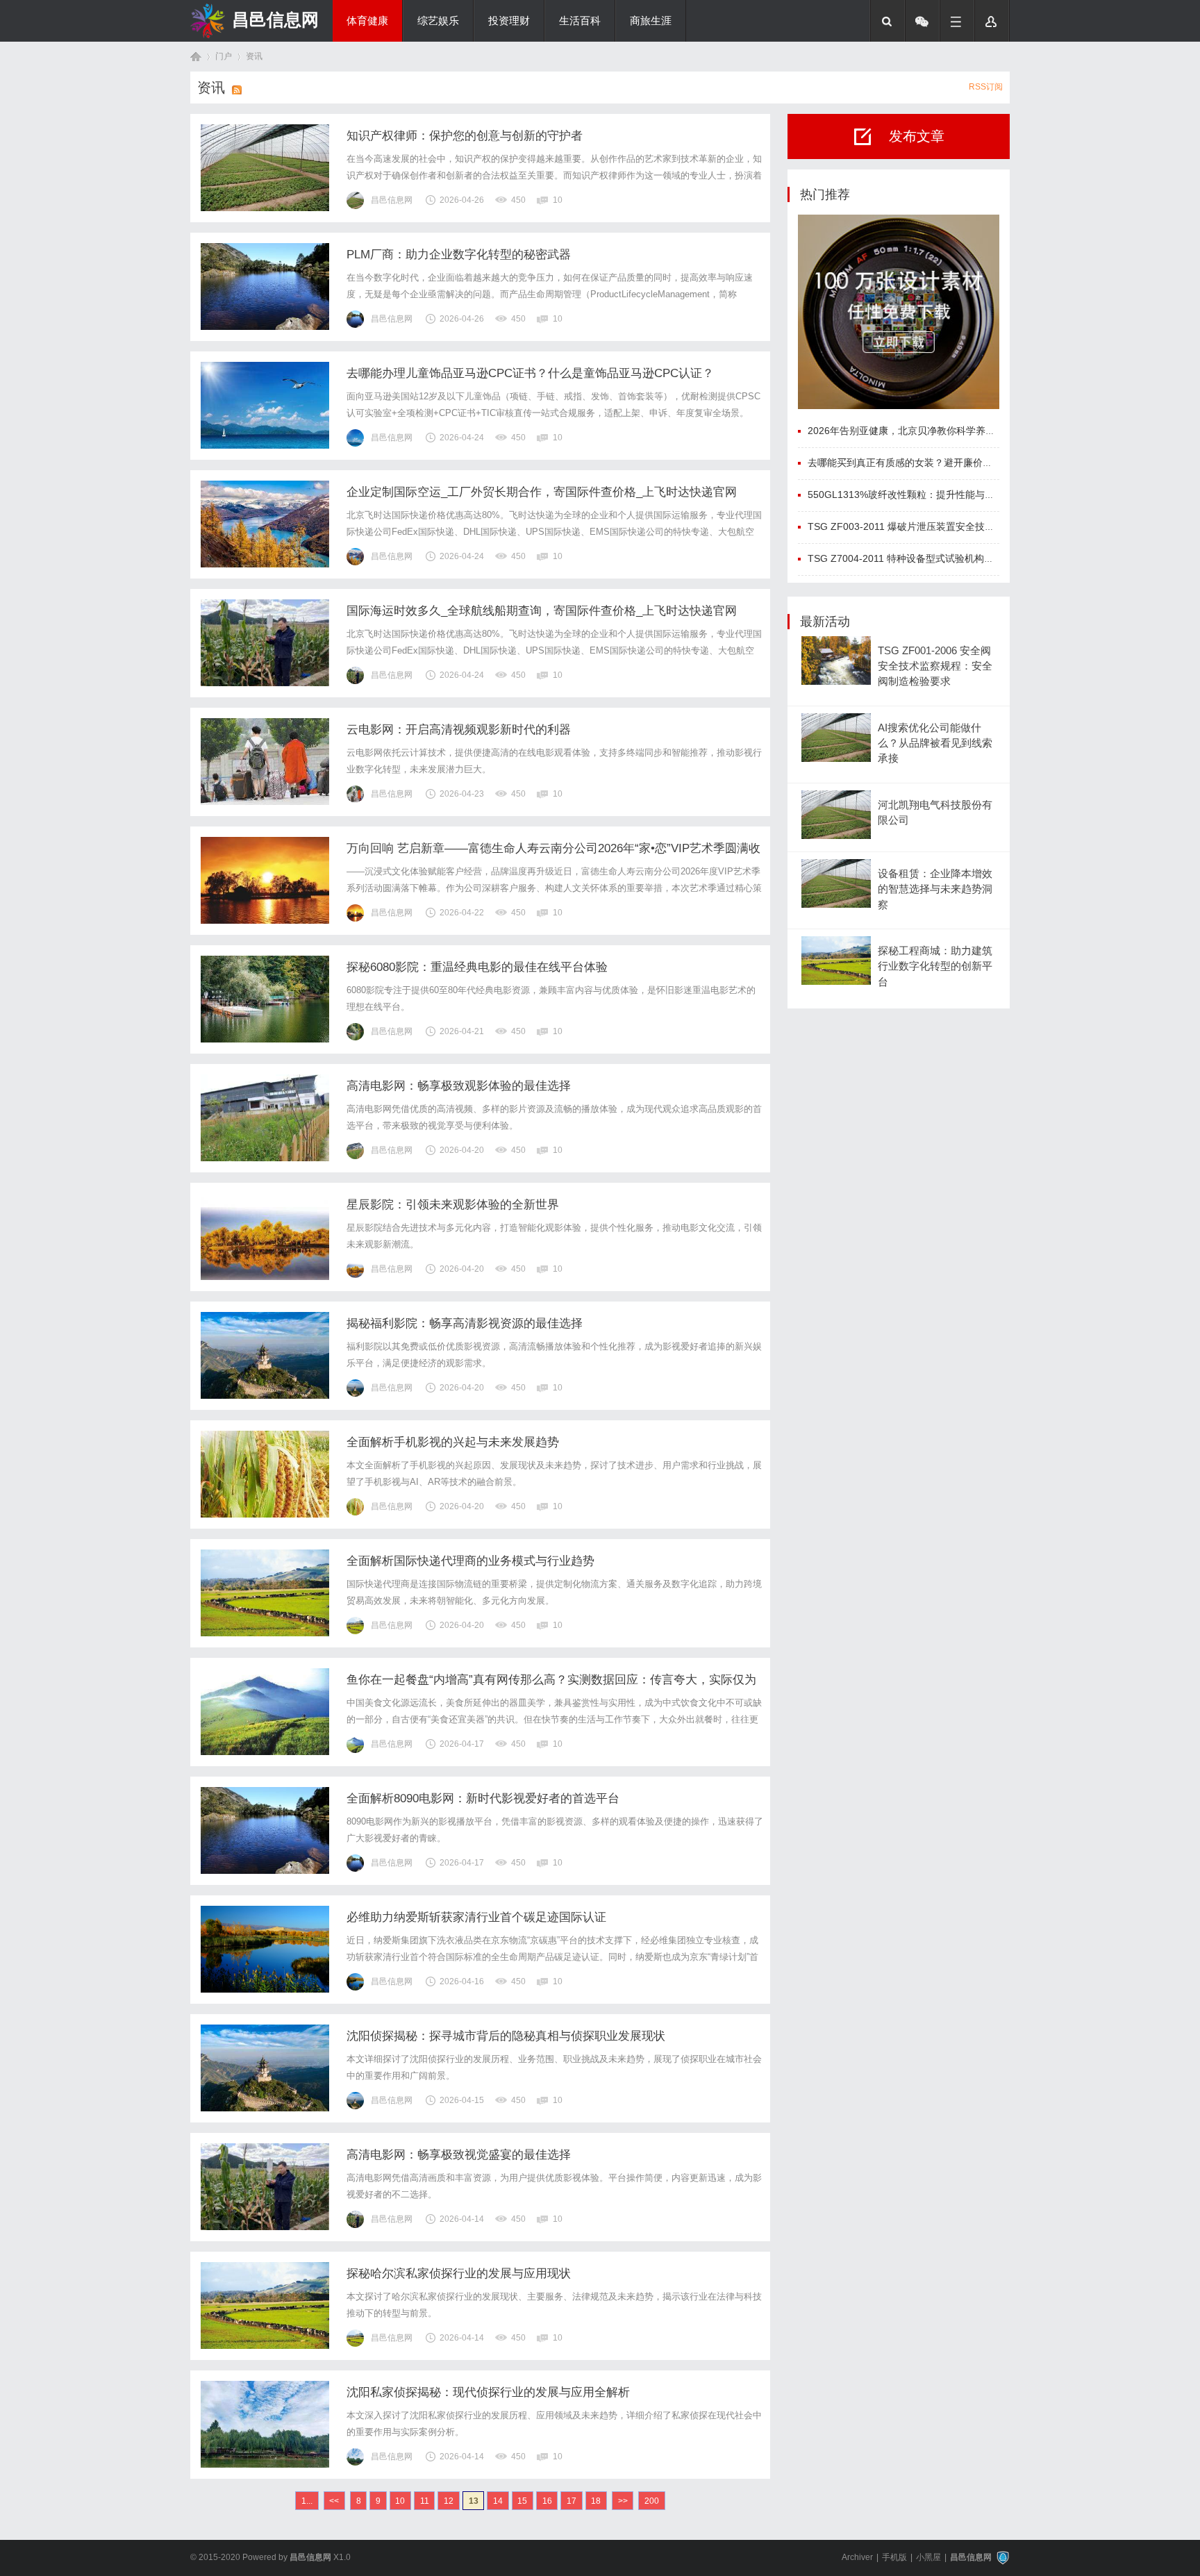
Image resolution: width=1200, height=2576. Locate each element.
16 (547, 2501)
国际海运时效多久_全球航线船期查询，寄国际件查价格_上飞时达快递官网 (542, 611)
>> (623, 2501)
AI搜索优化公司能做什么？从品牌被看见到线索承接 (935, 743)
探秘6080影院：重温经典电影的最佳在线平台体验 (477, 967)
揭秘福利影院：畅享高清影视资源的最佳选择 (465, 1323)
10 (400, 2501)
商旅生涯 (651, 21)
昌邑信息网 (275, 19)
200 (652, 2501)
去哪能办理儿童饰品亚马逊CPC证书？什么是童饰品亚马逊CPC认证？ (530, 373)
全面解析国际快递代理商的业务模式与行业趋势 (470, 1561)
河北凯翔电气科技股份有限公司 (935, 813)
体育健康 (367, 21)
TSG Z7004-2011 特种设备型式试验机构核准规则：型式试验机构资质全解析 (974, 558)
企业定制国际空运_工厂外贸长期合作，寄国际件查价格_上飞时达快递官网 (542, 492)
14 (498, 2501)
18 (596, 2501)
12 (449, 2501)
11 (425, 2501)
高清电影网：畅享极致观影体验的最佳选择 (459, 1086)
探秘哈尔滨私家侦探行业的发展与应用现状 (459, 2274)
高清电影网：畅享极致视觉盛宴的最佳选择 (459, 2155)
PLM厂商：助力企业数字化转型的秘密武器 (459, 255)
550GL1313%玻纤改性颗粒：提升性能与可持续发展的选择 (935, 495)
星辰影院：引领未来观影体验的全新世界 (453, 1205)
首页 (196, 57)
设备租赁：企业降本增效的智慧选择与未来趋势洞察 (935, 889)
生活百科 (580, 21)
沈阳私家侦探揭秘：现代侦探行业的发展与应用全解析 (488, 2392)
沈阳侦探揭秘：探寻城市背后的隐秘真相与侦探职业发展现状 (506, 2036)
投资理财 (509, 21)
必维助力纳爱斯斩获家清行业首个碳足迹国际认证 (476, 1917)
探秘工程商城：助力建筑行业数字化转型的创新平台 (935, 966)
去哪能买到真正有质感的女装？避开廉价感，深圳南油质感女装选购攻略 (963, 463)
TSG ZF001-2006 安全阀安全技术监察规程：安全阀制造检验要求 (935, 666)
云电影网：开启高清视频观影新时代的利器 (459, 730)
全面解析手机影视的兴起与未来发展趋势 (453, 1442)
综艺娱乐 (438, 21)
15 (522, 2501)
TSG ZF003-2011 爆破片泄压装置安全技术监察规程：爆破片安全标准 (959, 526)
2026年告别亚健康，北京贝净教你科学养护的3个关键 (924, 431)
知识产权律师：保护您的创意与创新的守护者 (465, 136)
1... (307, 2501)
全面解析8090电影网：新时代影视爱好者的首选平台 (483, 1798)
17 (572, 2501)
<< (334, 2501)
